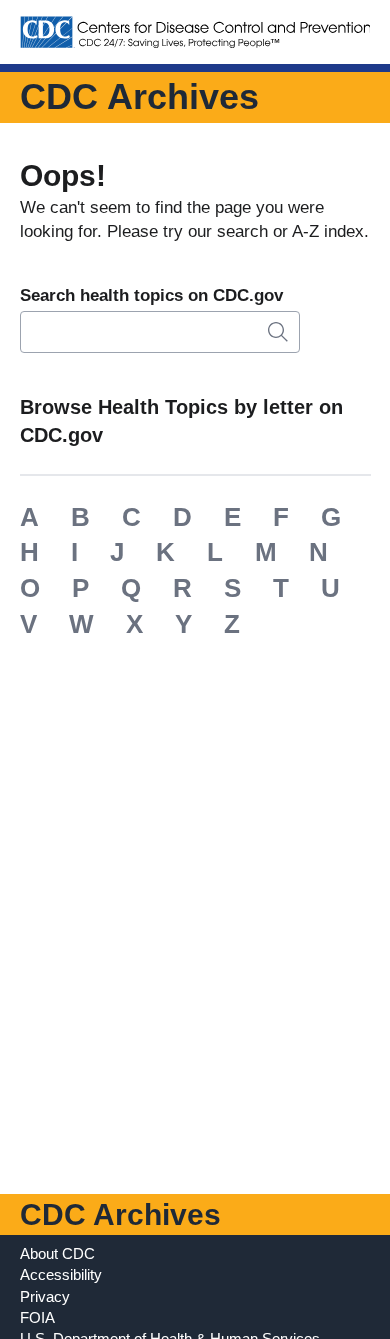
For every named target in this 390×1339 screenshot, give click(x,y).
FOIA (37, 1317)
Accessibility (61, 1274)
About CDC (57, 1253)
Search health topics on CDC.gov (151, 295)
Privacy (45, 1296)
